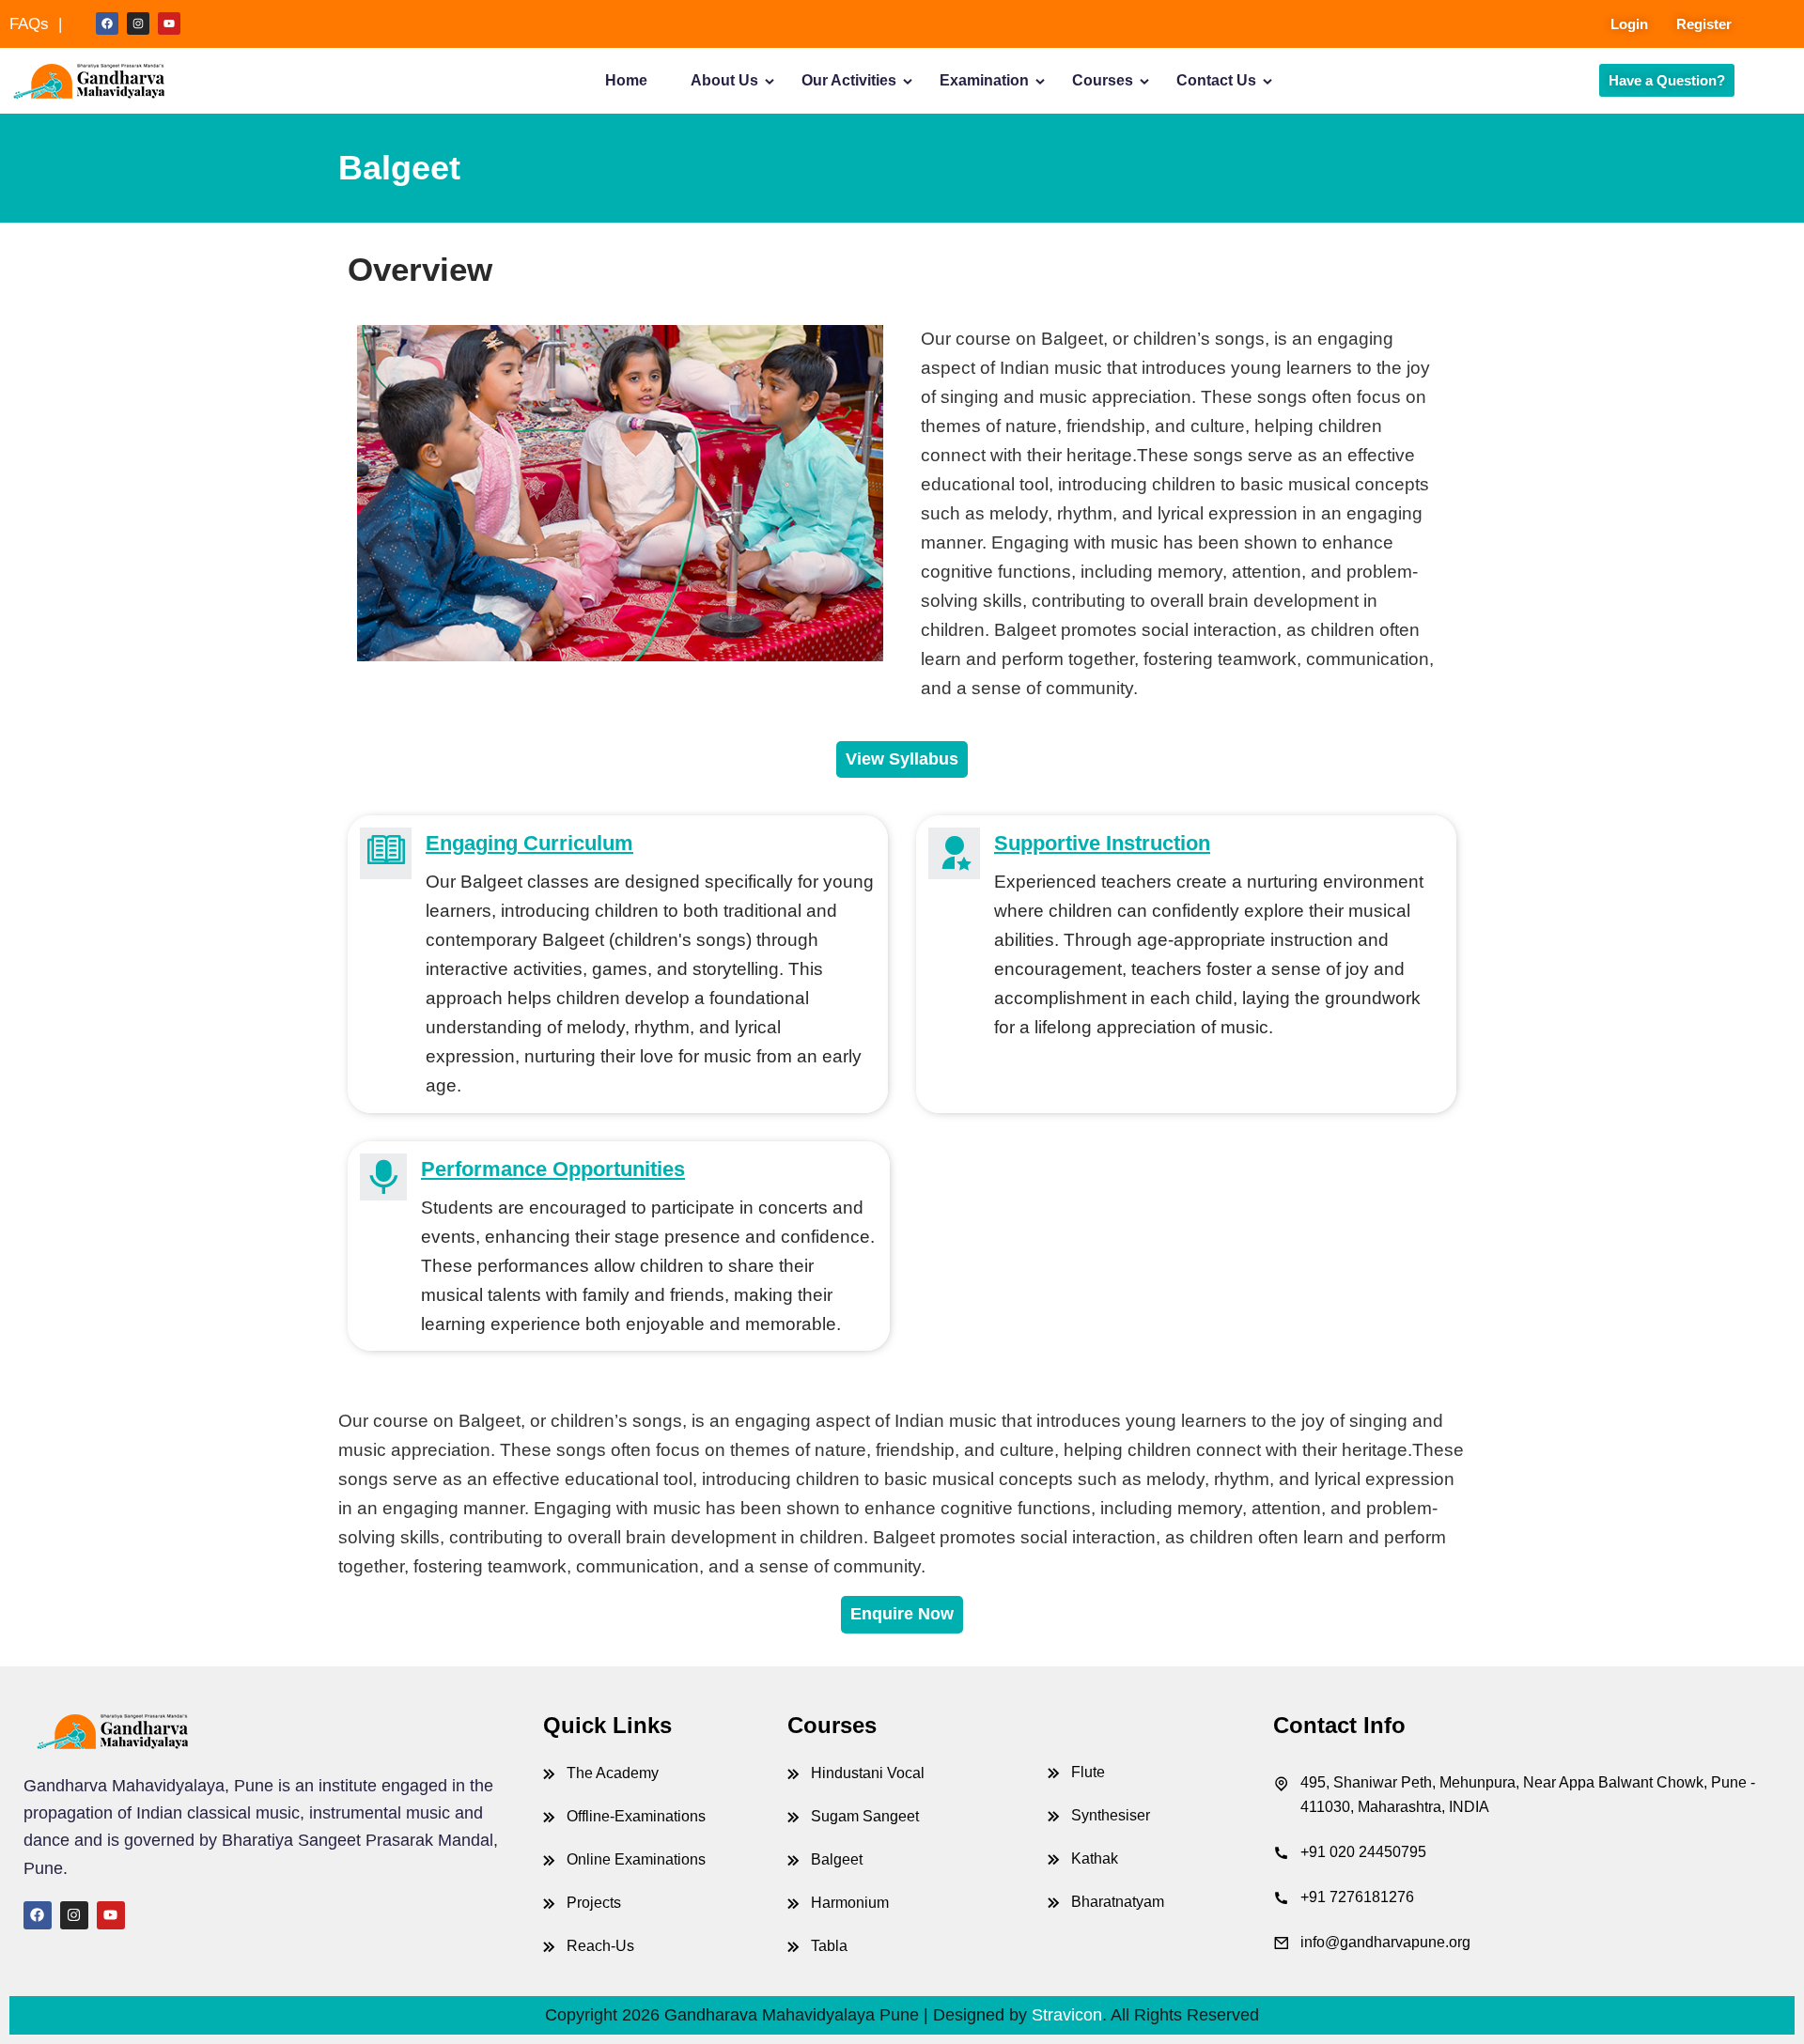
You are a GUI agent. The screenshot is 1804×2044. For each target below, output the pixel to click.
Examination (984, 80)
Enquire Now (902, 1614)
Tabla (829, 1946)
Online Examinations (636, 1859)
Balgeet (837, 1859)
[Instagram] (138, 23)
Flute (1088, 1772)
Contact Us (1216, 80)
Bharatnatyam (1118, 1902)
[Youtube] (169, 23)
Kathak (1095, 1858)
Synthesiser (1111, 1815)
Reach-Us (600, 1946)
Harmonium (850, 1903)
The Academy (613, 1773)
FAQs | (36, 24)
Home (626, 80)
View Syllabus (902, 759)
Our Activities (849, 80)
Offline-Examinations (636, 1816)
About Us (724, 80)
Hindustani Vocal (868, 1773)
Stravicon (1067, 2015)
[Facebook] (107, 23)
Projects (594, 1903)
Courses (1103, 80)
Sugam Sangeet (865, 1816)
